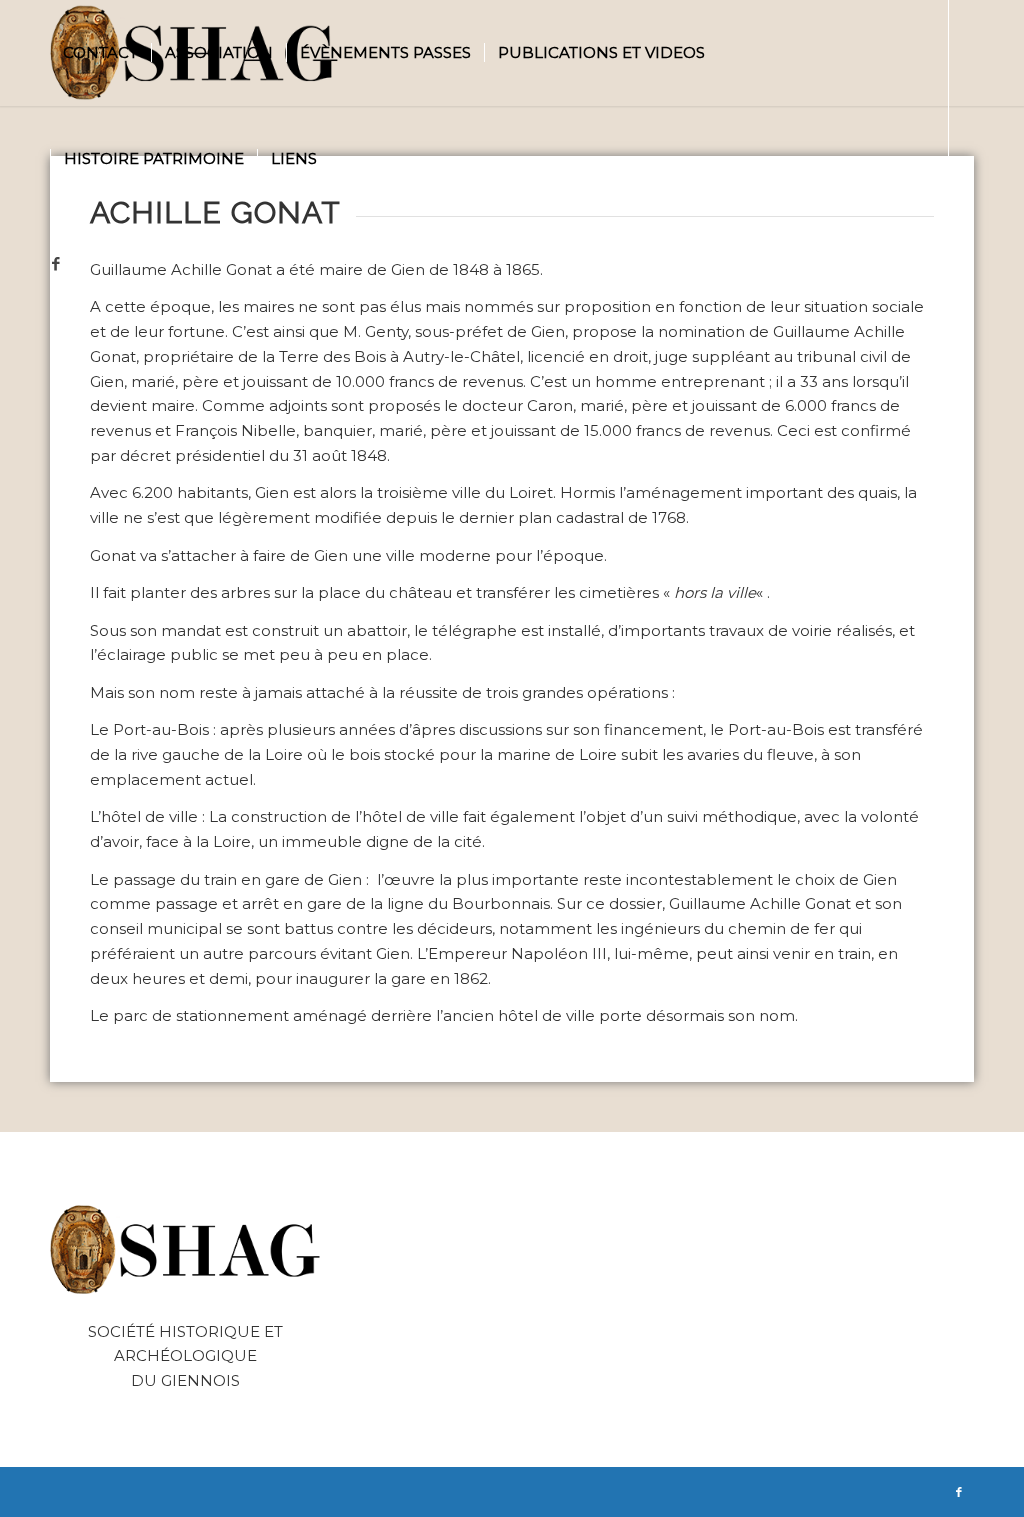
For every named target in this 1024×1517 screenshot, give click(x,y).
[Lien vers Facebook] (56, 264)
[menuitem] (100, 53)
